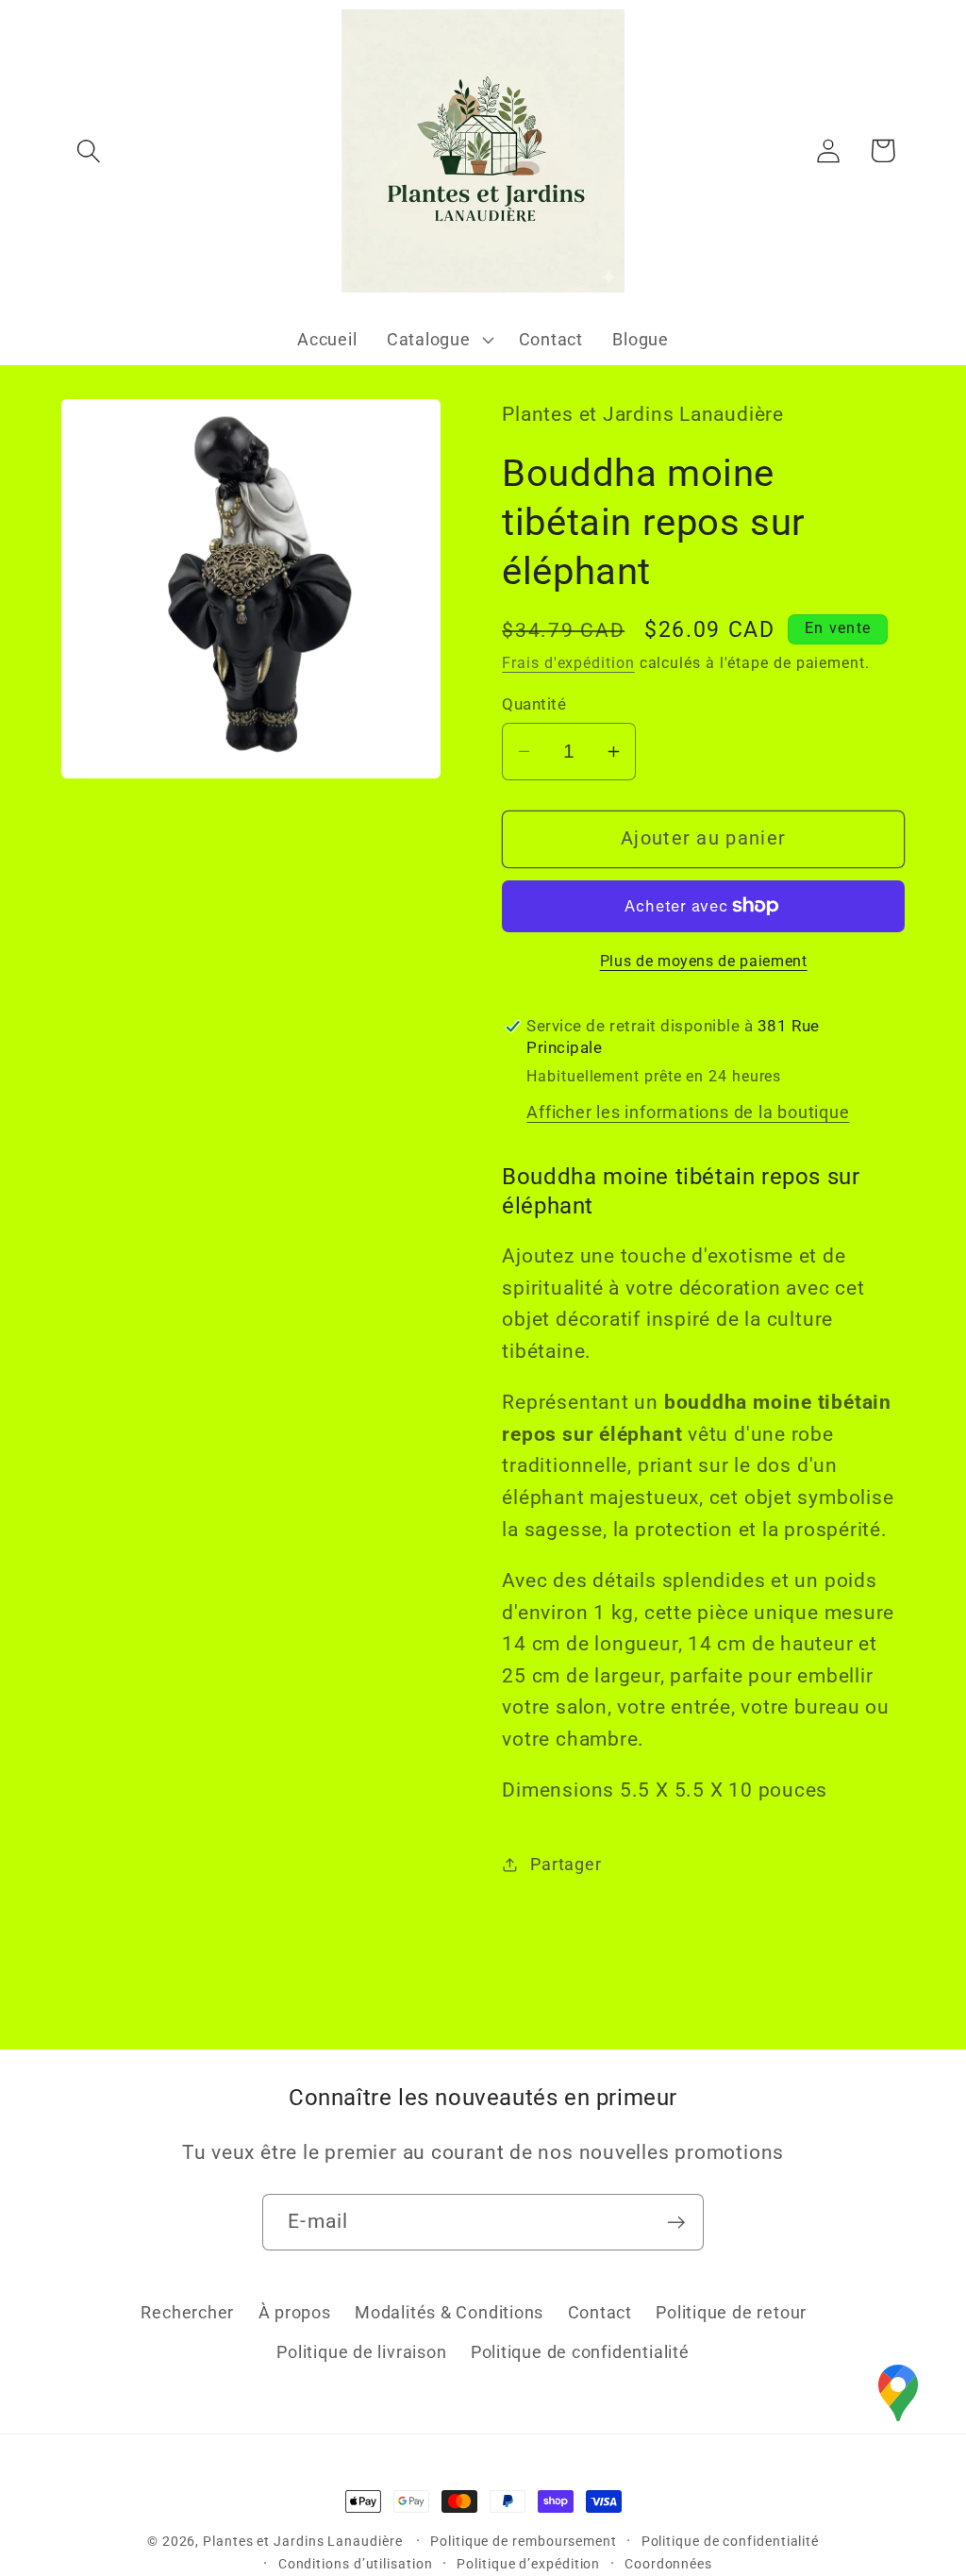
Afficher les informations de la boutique (688, 1112)
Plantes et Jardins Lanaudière (304, 2541)
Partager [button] (566, 1864)
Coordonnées (668, 2564)
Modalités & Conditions (449, 2312)
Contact (600, 2312)
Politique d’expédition (528, 2564)
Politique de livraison (361, 2352)
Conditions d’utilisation (356, 2564)
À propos (295, 2312)
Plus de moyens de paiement (704, 962)
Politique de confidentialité (580, 2352)
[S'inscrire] (676, 2223)
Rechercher (187, 2312)
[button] (88, 151)
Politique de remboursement (524, 2541)
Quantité (534, 704)
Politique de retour (731, 2312)
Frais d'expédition (568, 663)
